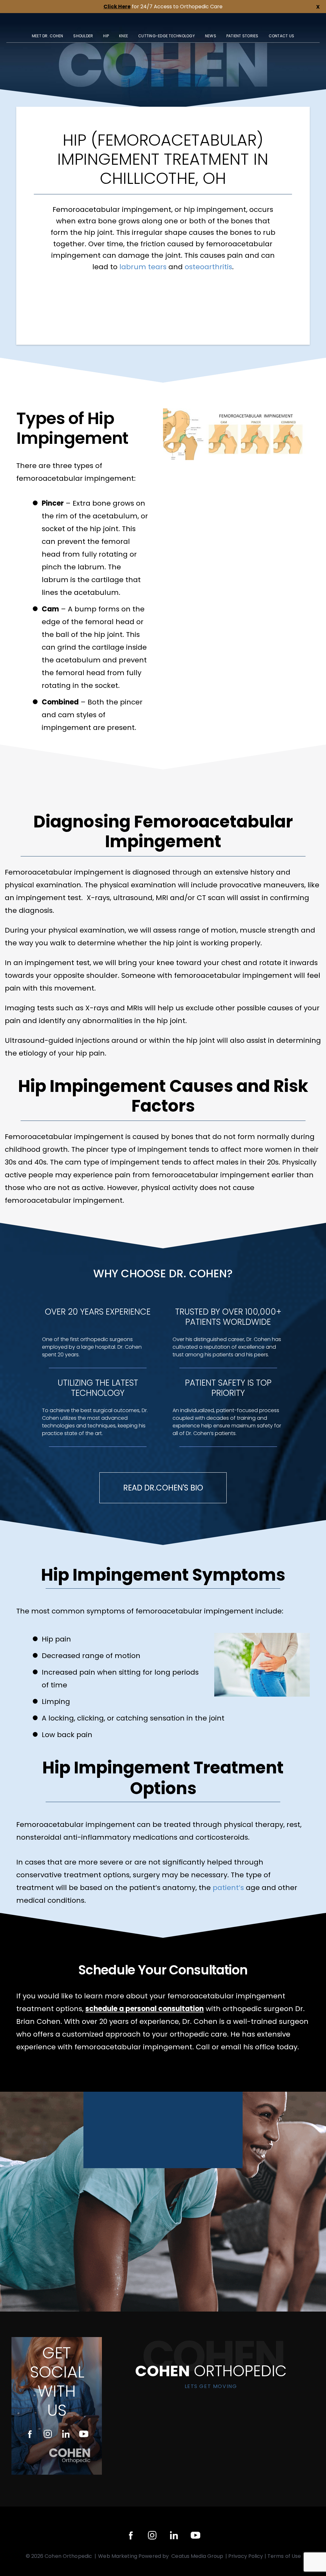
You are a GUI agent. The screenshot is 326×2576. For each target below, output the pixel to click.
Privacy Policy (246, 2556)
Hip (106, 36)
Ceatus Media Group (198, 2556)
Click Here (117, 7)
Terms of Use (284, 2556)
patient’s (228, 1888)
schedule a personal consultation (145, 2009)
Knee (124, 36)
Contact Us (282, 36)
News (211, 36)
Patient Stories (242, 36)
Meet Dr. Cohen (48, 36)
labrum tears (143, 267)
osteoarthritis (208, 267)
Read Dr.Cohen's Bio (163, 1488)
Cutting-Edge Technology (167, 36)
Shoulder (83, 36)
